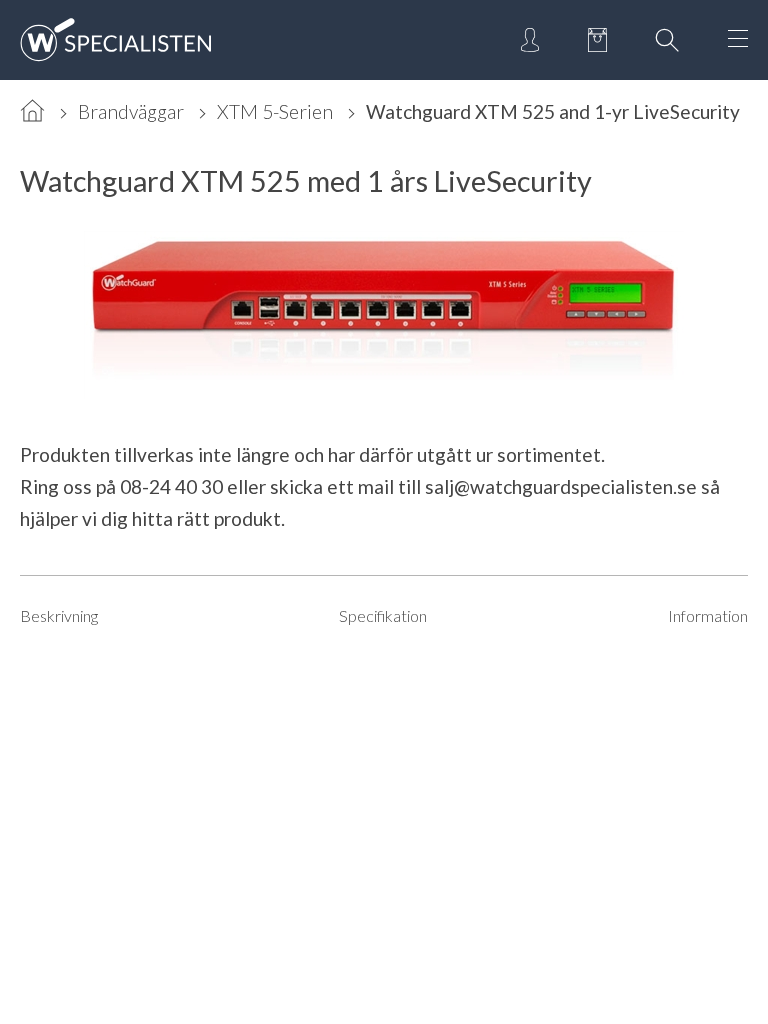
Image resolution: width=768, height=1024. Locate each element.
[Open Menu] (738, 40)
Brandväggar (131, 111)
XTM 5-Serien (275, 111)
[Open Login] (530, 40)
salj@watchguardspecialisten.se (561, 486)
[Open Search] (667, 40)
